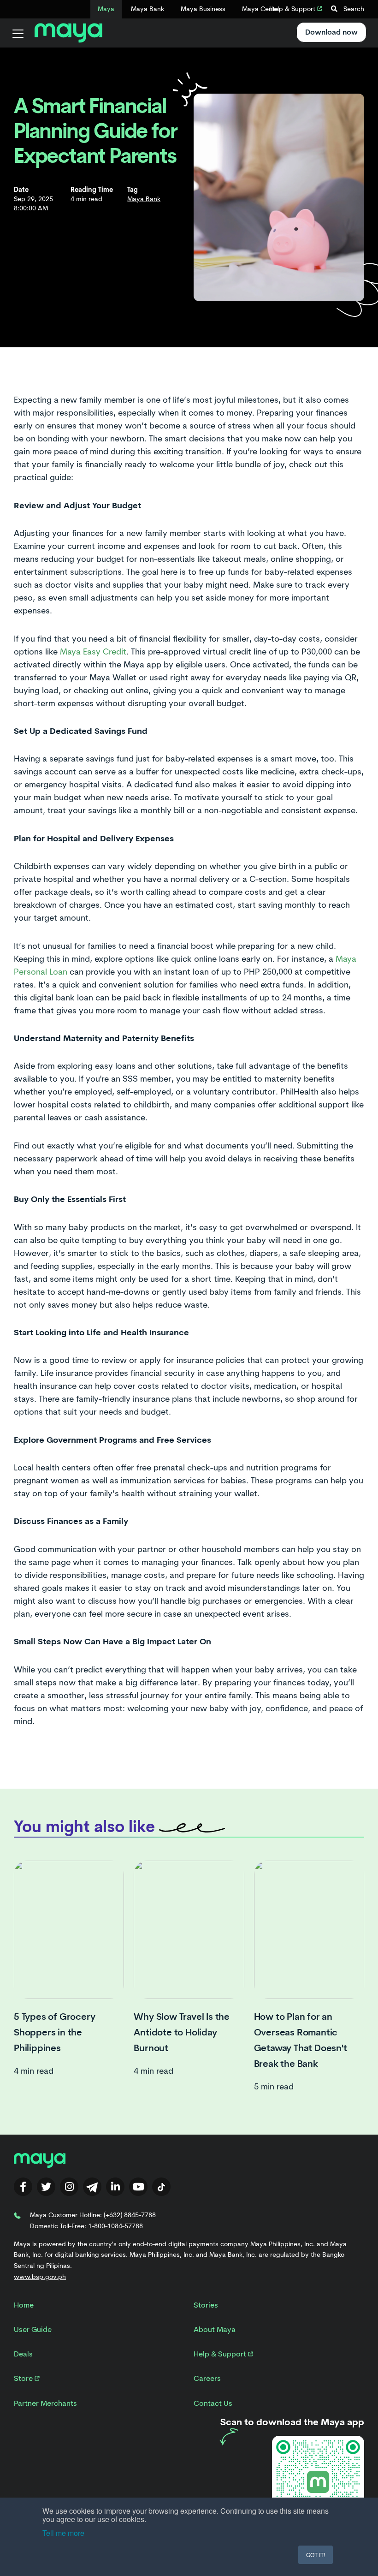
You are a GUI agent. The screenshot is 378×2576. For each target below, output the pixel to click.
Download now (331, 32)
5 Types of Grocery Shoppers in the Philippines (54, 2032)
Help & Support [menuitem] (221, 2354)
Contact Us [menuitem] (213, 2403)
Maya (106, 9)
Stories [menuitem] (206, 2305)
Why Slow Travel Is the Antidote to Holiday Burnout (182, 2032)
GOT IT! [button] (316, 2555)
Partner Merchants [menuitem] (45, 2403)
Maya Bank (148, 9)
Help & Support (293, 9)
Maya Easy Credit (93, 652)
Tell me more (63, 2533)
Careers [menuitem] (207, 2378)
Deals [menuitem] (23, 2354)
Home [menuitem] (24, 2305)
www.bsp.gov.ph (40, 2277)
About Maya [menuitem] (215, 2329)
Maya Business (203, 9)
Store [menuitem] (24, 2378)
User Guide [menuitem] (33, 2329)
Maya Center (261, 9)
